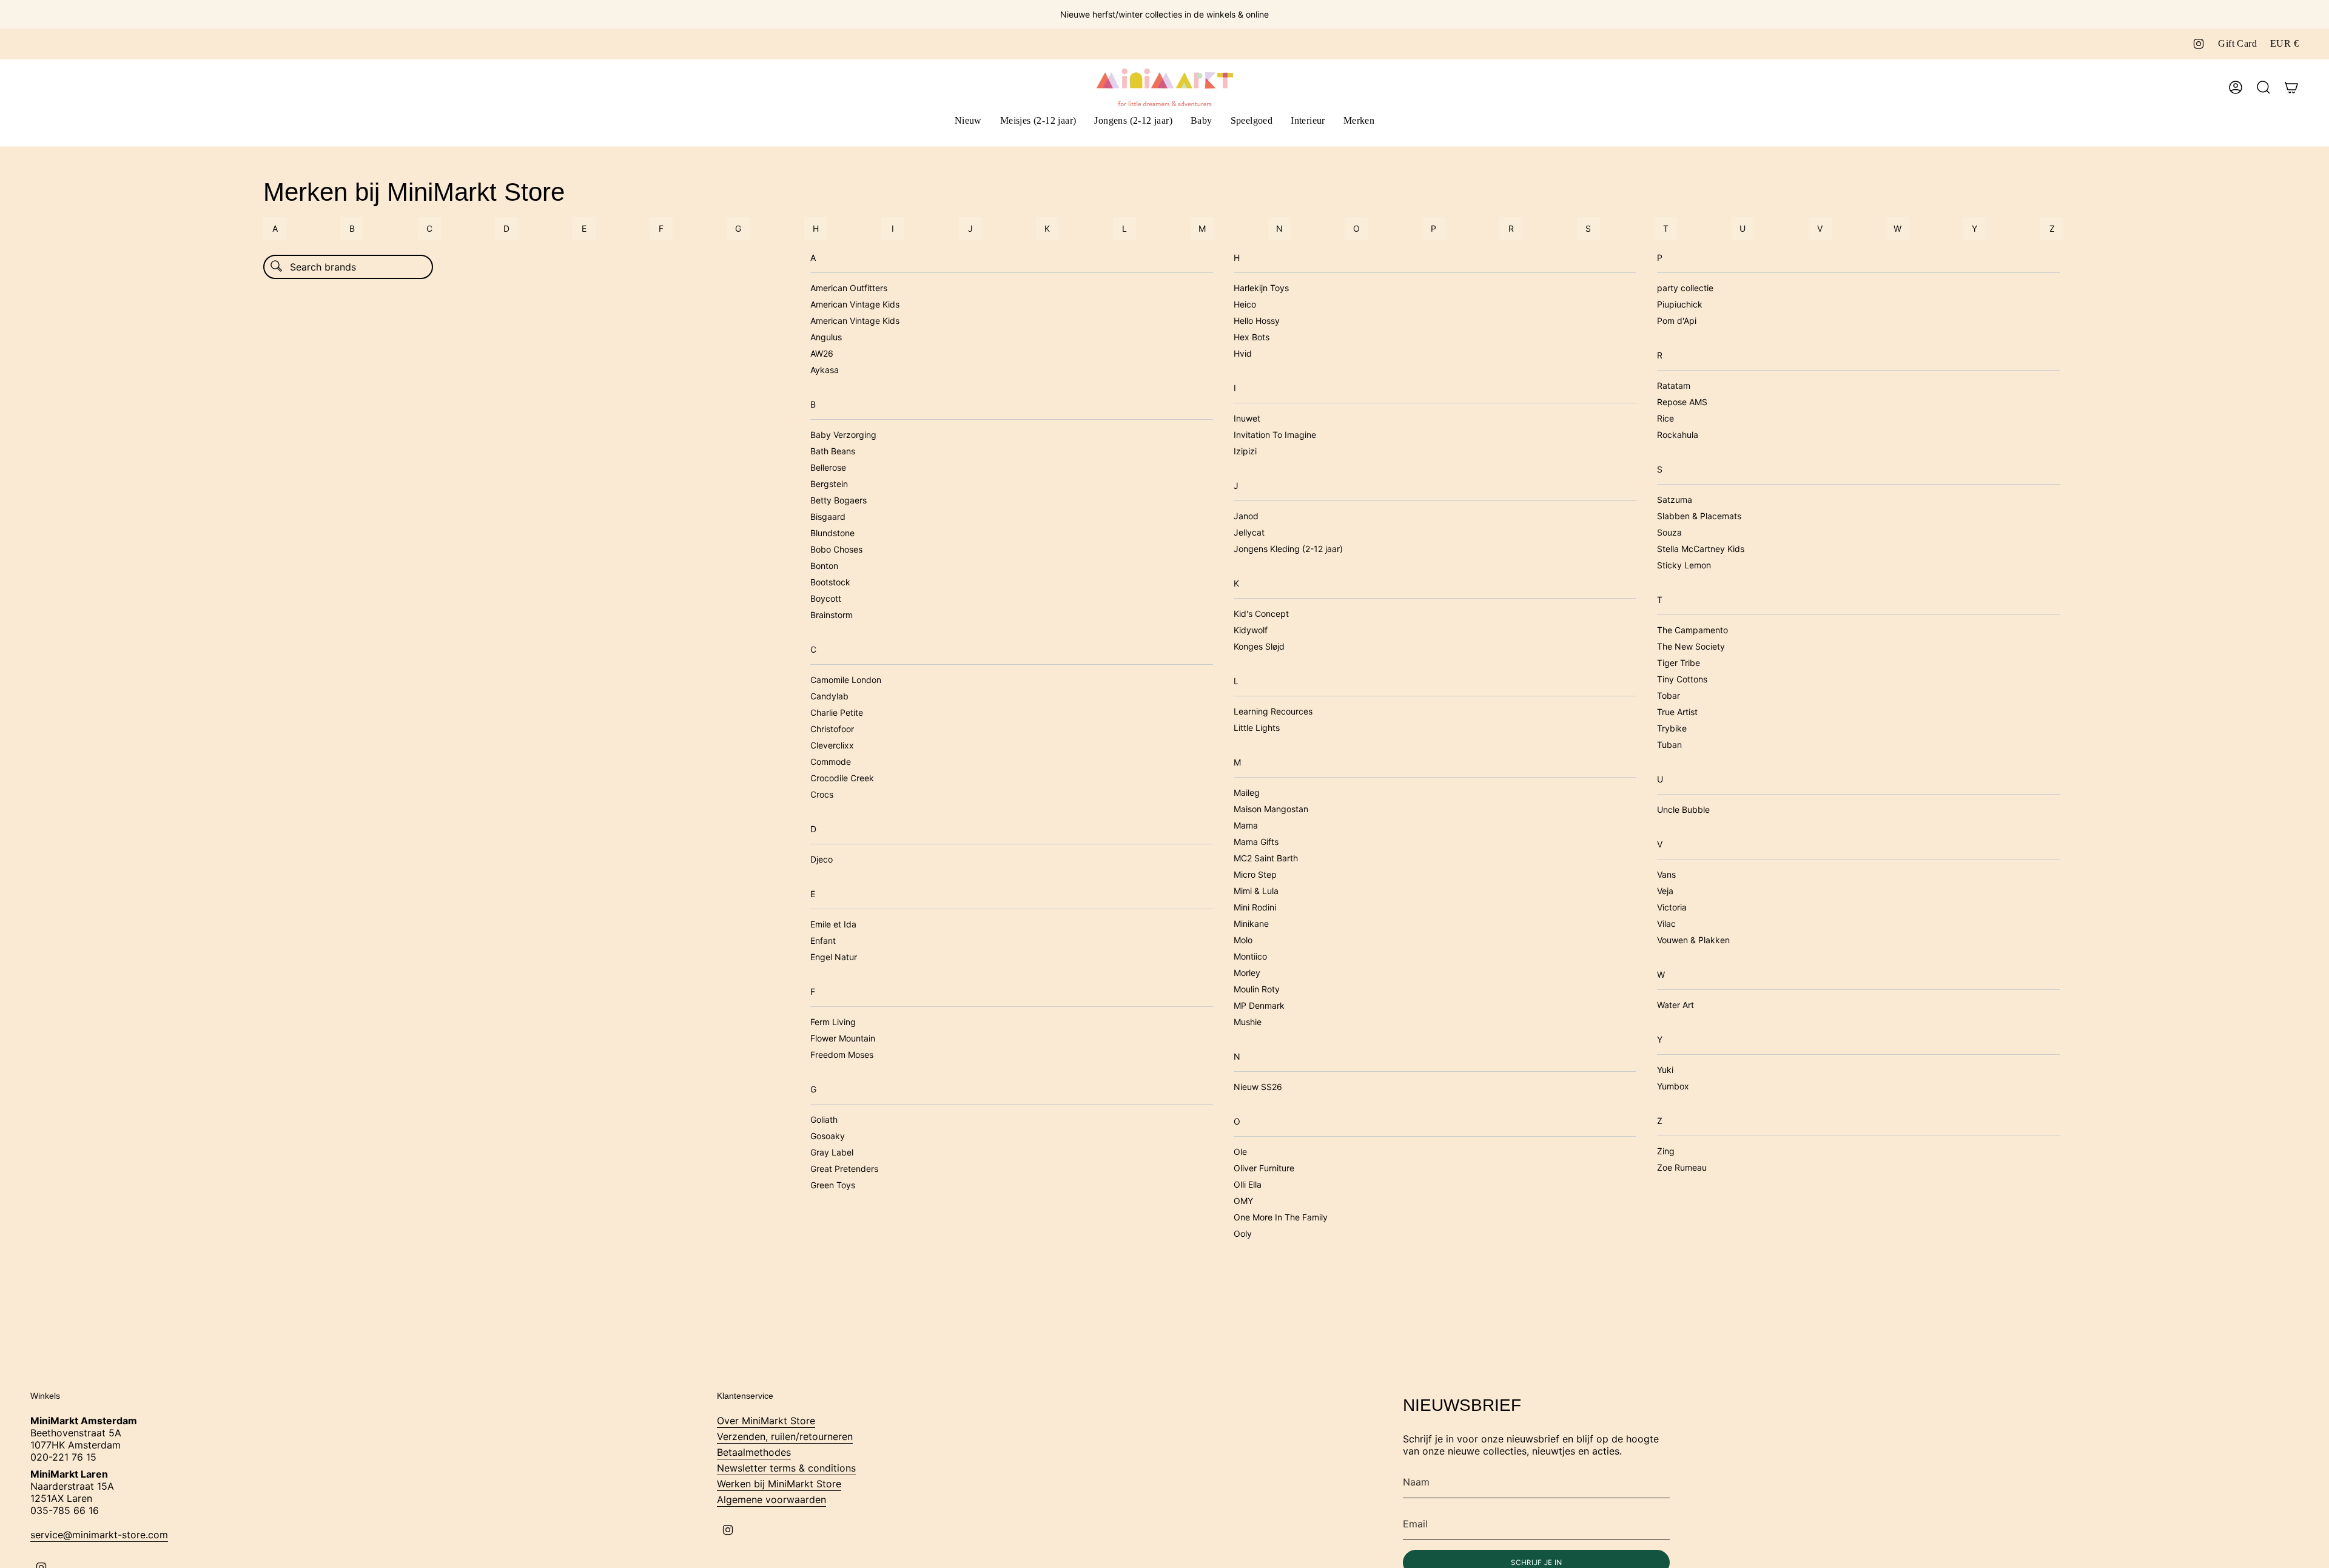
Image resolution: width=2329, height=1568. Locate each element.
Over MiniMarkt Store (766, 1421)
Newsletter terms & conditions (786, 1468)
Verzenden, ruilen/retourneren (785, 1436)
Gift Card (2237, 43)
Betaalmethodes (754, 1452)
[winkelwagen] (2291, 87)
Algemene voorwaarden (771, 1499)
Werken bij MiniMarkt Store (779, 1484)
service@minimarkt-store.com (99, 1535)
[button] (1038, 122)
